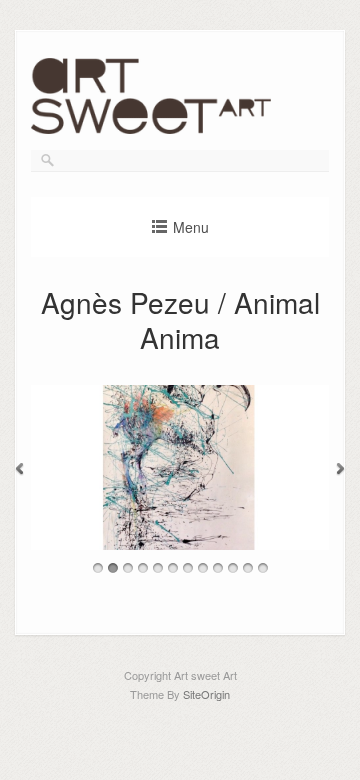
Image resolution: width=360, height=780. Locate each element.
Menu (191, 227)
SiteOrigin (206, 694)
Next (340, 469)
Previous (19, 469)
